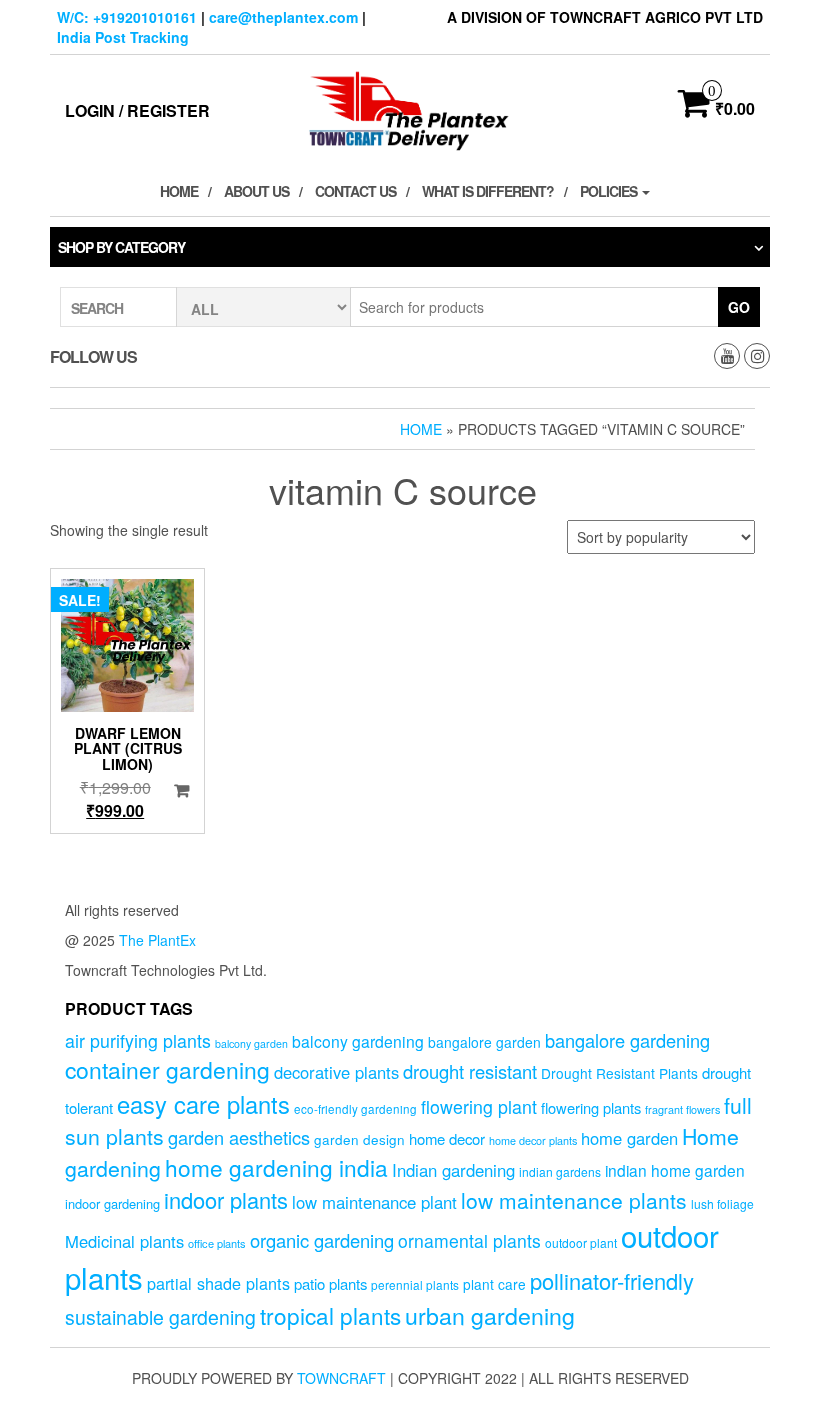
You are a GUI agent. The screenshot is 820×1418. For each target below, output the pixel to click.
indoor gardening (112, 1203)
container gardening (167, 1069)
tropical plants (330, 1315)
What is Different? (488, 191)
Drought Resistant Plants (619, 1073)
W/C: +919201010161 (127, 17)
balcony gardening (358, 1041)
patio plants (330, 1283)
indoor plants (226, 1199)
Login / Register (137, 110)
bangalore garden (484, 1042)
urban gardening (490, 1315)
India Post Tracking (123, 37)
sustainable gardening (160, 1317)
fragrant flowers (682, 1109)
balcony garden (251, 1043)
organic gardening (322, 1240)
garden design (359, 1139)
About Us (256, 191)
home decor (447, 1138)
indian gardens (560, 1171)
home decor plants (533, 1140)
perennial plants (415, 1284)
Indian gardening (453, 1170)
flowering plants (591, 1107)
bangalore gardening (627, 1040)
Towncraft (341, 1378)
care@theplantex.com (283, 17)
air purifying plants (138, 1040)
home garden (629, 1138)
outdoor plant (581, 1242)
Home (179, 191)
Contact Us (355, 191)
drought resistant (470, 1071)
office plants (217, 1243)
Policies (610, 191)
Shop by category (121, 247)
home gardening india (276, 1167)
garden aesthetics (239, 1137)
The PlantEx (157, 940)
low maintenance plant (374, 1202)
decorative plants (336, 1072)
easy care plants (203, 1104)
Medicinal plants (124, 1241)
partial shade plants (218, 1283)
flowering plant (479, 1106)
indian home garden (675, 1170)
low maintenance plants (574, 1200)
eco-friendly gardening (355, 1109)
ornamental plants (469, 1240)
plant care (494, 1284)
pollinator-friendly (612, 1280)
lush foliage (722, 1203)
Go (739, 307)
